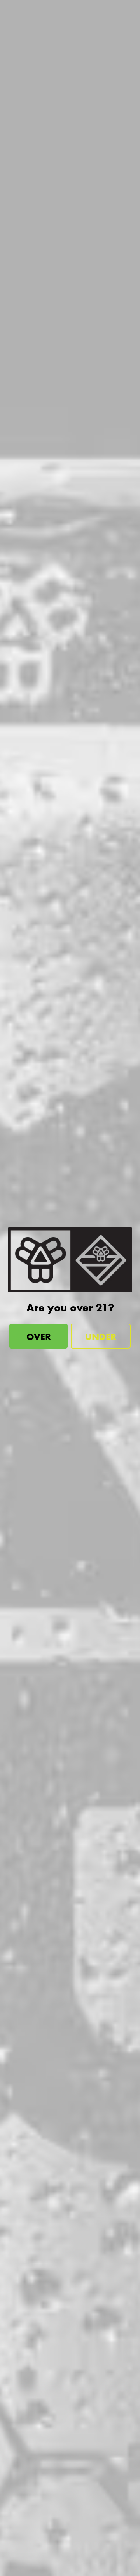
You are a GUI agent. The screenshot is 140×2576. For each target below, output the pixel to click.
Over (39, 1337)
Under (101, 1337)
